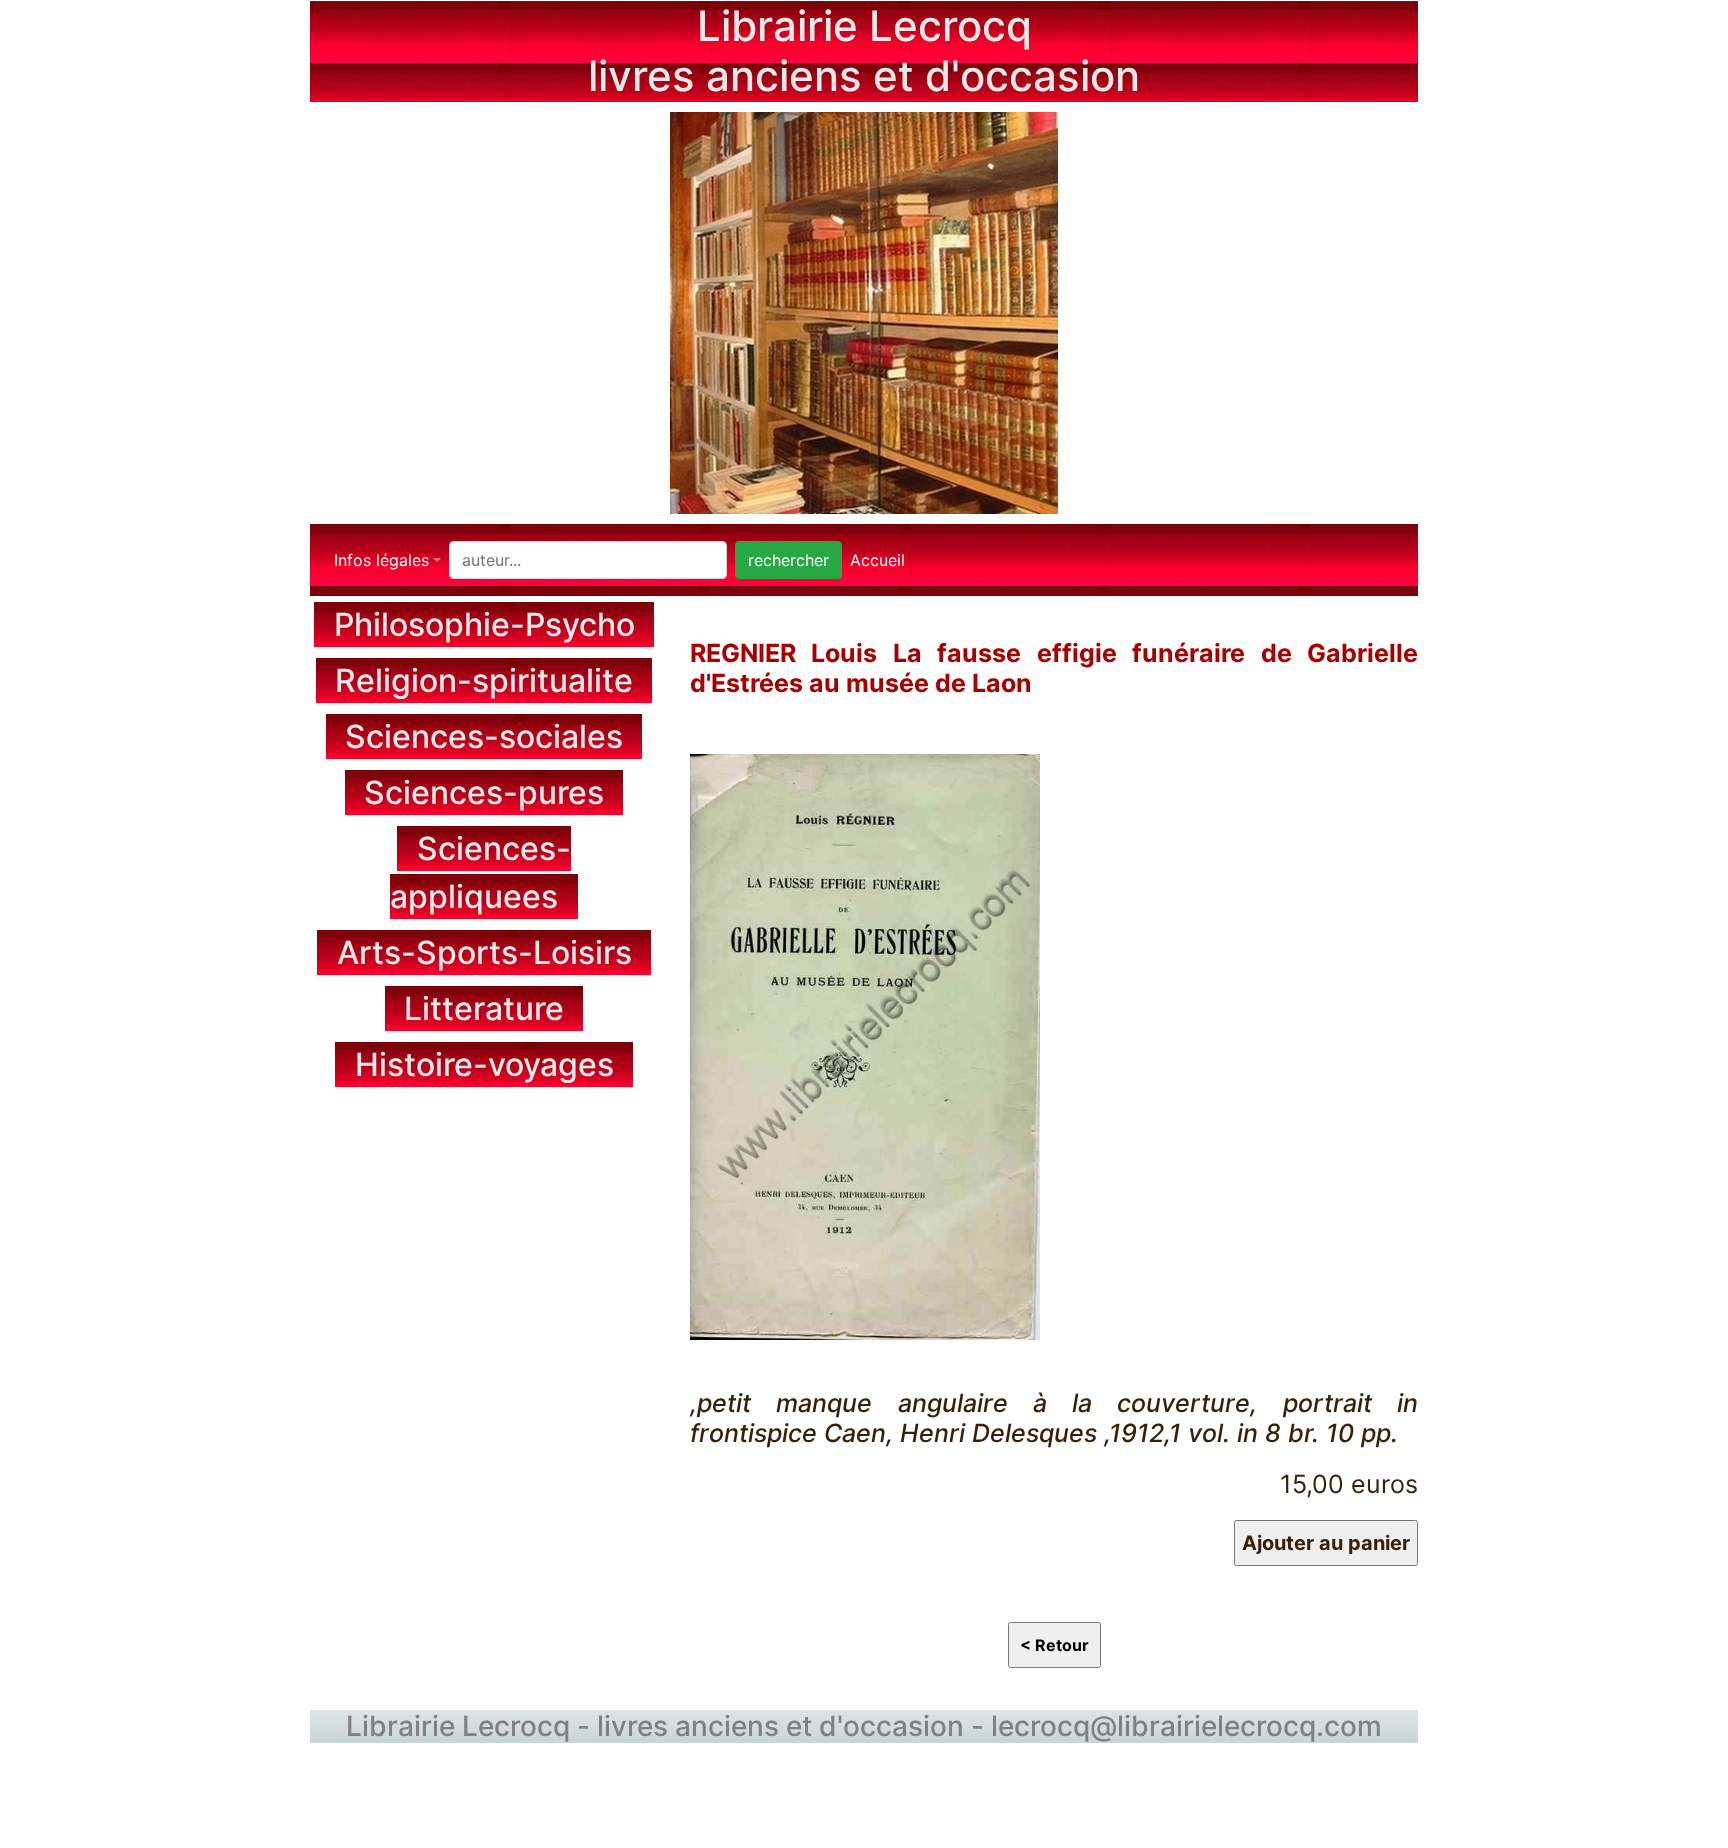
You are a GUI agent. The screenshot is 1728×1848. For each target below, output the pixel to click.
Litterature (484, 1008)
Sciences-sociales (484, 736)
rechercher (788, 560)
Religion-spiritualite (484, 680)
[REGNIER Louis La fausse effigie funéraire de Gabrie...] (865, 1043)
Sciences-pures (484, 792)
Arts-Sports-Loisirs (484, 952)
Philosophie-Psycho (484, 624)
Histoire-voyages (484, 1064)
